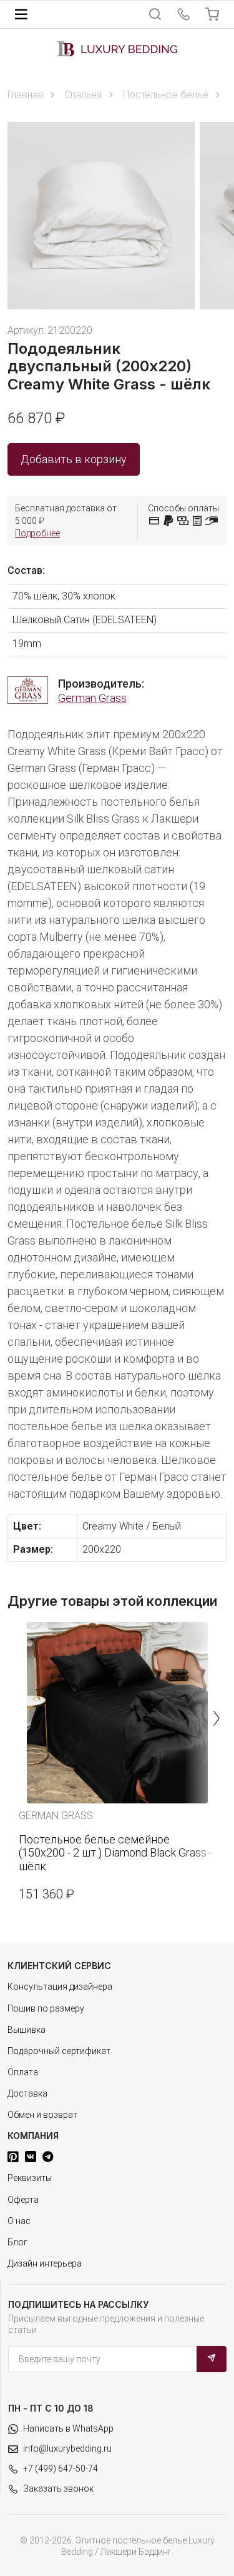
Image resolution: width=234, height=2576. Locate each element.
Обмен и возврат (42, 2115)
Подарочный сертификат (59, 2051)
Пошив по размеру (46, 2008)
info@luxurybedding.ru (67, 2448)
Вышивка (27, 2030)
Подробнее (37, 533)
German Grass (92, 698)
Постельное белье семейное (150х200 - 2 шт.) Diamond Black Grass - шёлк (115, 1853)
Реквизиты (30, 2178)
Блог (17, 2242)
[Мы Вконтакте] (31, 2157)
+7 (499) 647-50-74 (61, 2468)
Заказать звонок (58, 2488)
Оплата (23, 2072)
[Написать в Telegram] (48, 2157)
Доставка (27, 2093)
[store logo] (117, 49)
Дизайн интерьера (45, 2263)
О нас (19, 2221)
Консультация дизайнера (60, 1987)
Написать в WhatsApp (68, 2428)
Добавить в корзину (74, 459)
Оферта (23, 2200)
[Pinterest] (13, 2157)
